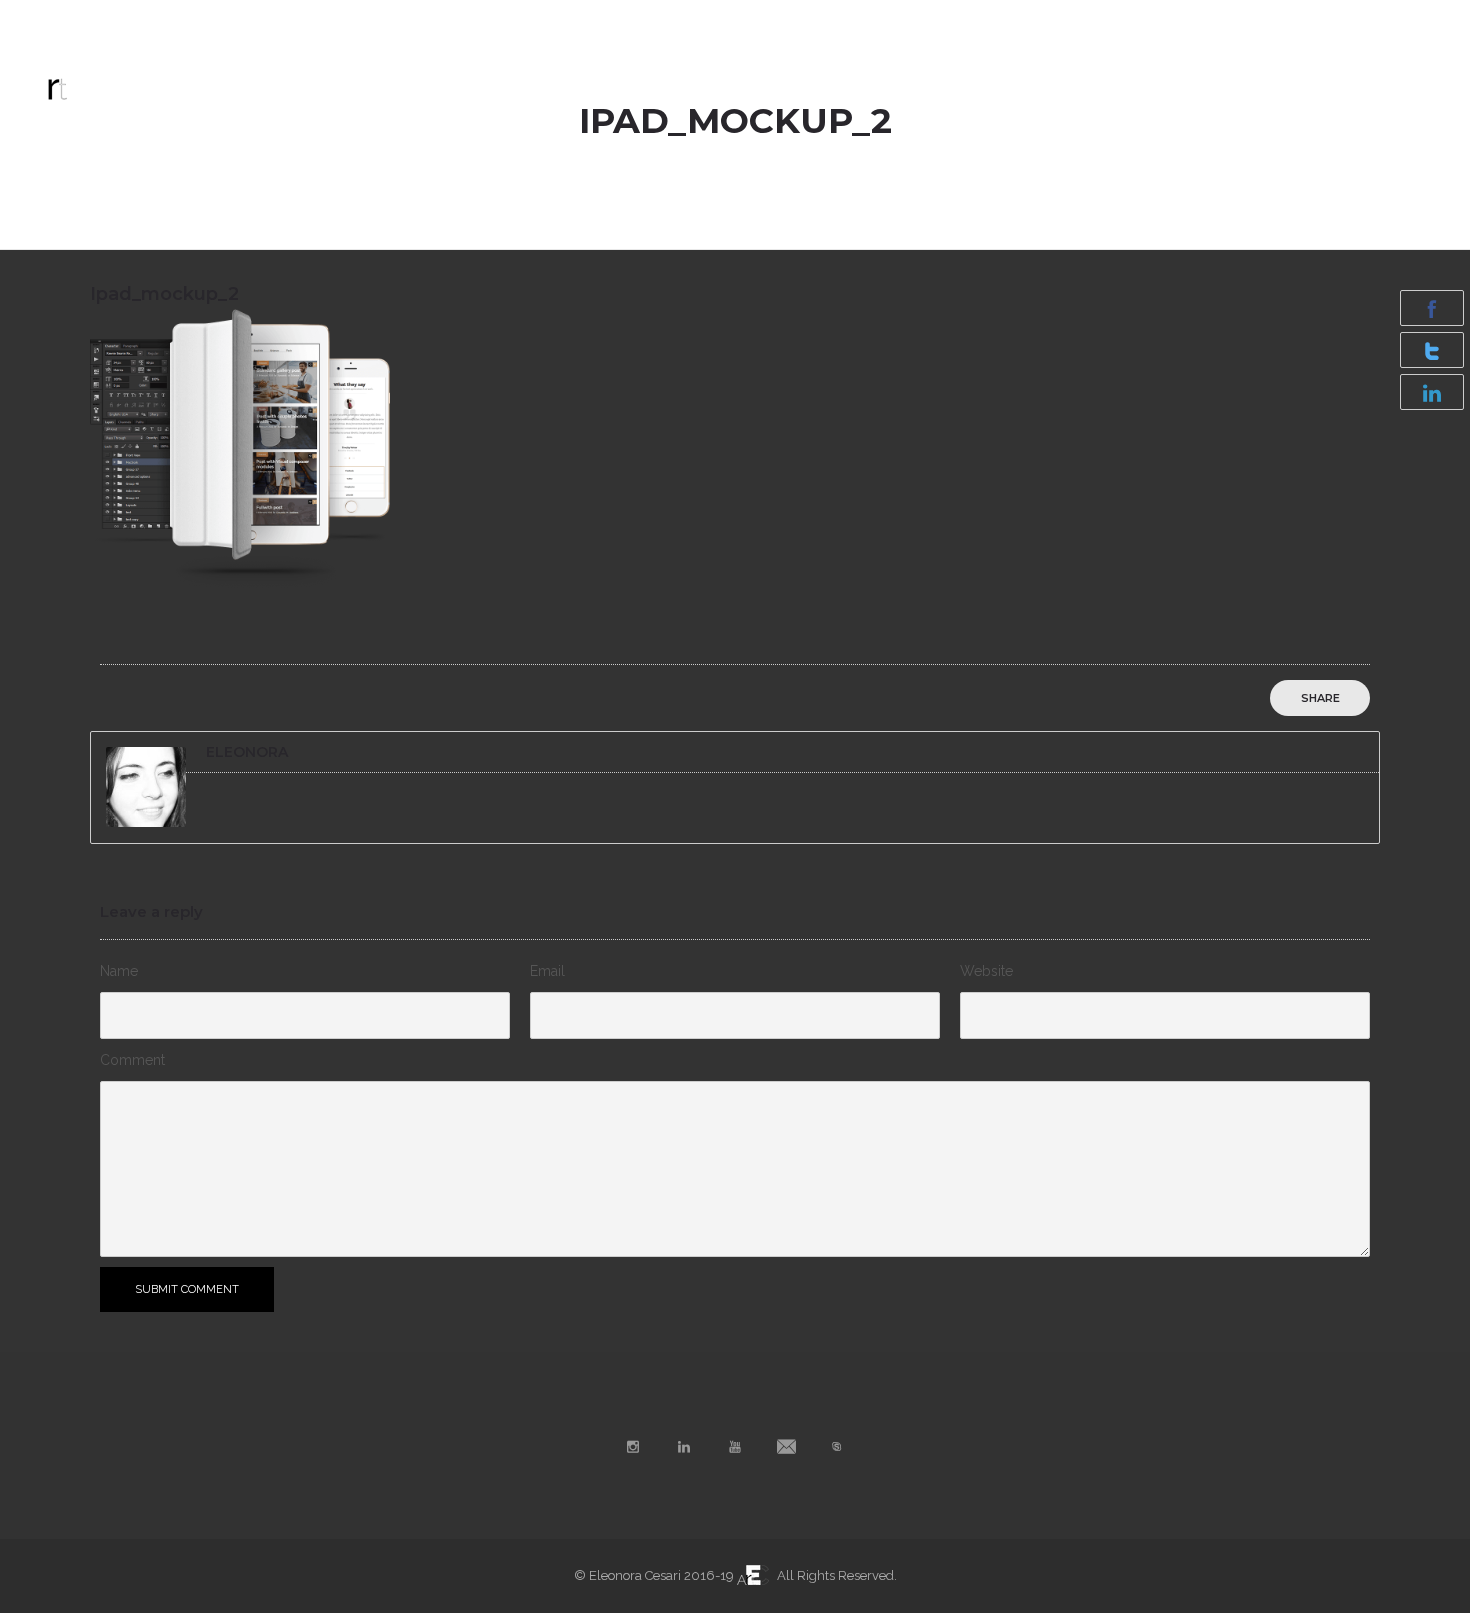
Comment (132, 1060)
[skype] (1418, 22)
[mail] (1374, 22)
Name (119, 971)
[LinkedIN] (1286, 22)
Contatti (1072, 79)
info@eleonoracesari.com (241, 21)
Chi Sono (970, 79)
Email (547, 971)
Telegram (84, 21)
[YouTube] (1330, 22)
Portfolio (757, 79)
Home (660, 79)
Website (986, 971)
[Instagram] (1242, 22)
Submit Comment (187, 1289)
